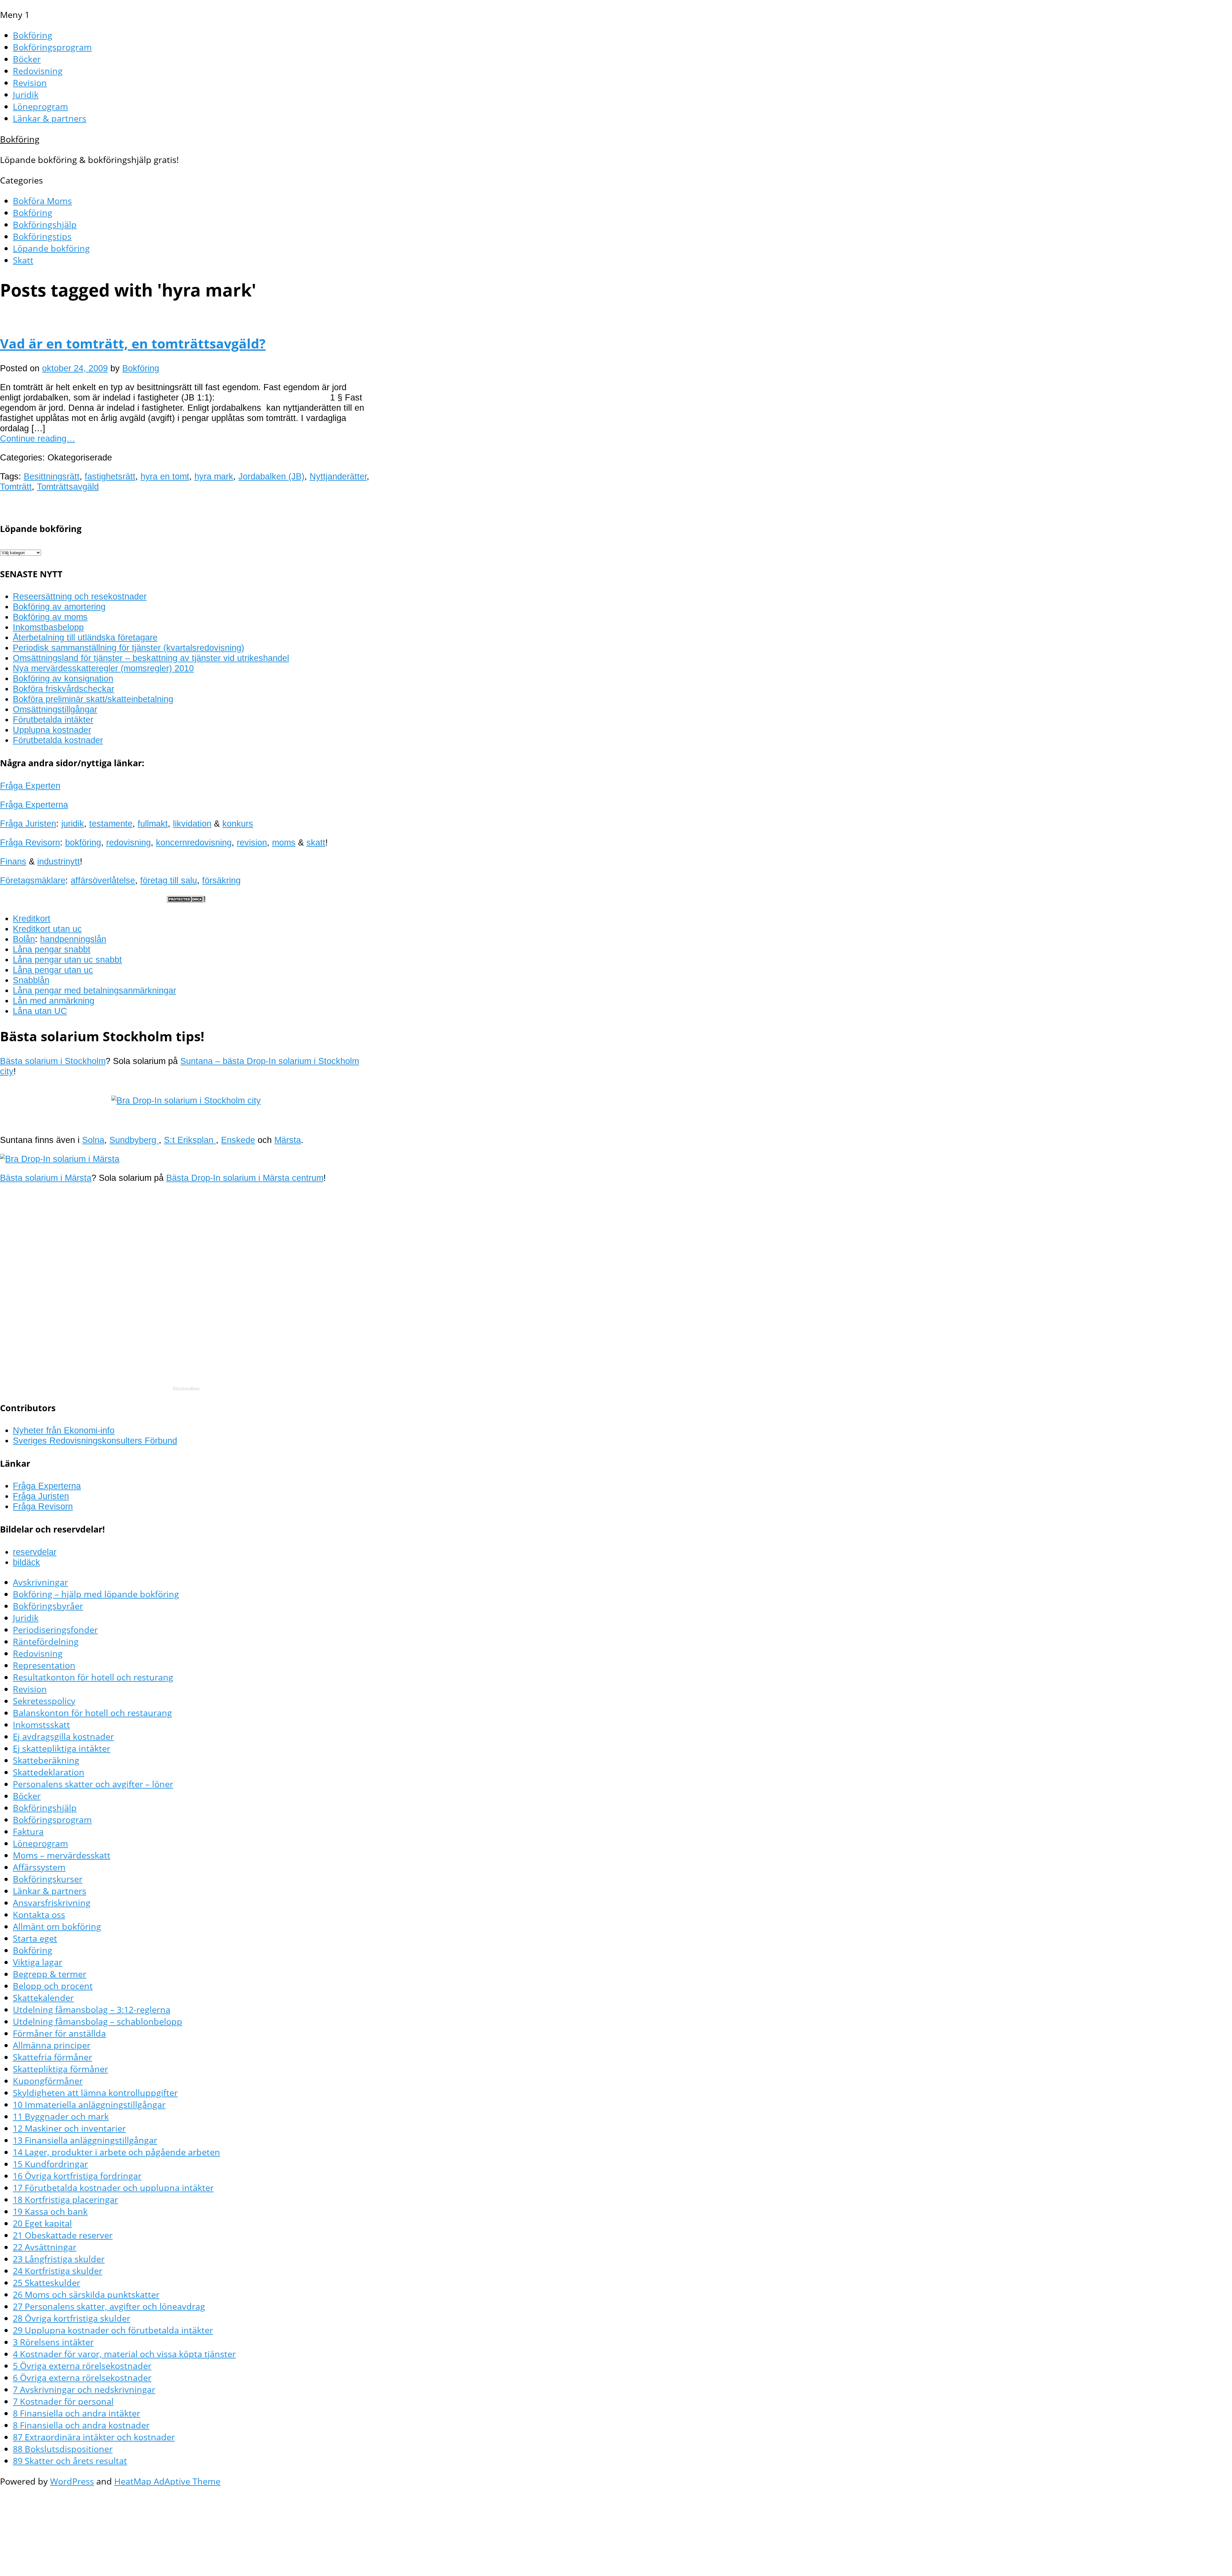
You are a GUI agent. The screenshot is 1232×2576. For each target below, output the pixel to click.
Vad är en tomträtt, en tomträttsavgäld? (133, 343)
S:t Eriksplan (190, 1140)
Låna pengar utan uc (53, 970)
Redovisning (38, 71)
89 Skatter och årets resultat (70, 2461)
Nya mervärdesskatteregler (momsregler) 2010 (103, 668)
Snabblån (31, 980)
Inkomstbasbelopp (48, 627)
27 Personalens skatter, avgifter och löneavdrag (109, 2306)
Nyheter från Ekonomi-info (64, 1430)
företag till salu (169, 880)
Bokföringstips (42, 236)
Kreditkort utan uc (47, 929)
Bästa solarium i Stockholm (53, 1061)
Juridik (26, 94)
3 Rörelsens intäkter (53, 2342)
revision (252, 842)
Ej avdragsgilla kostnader (63, 1736)
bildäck (26, 1562)
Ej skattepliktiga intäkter (62, 1748)
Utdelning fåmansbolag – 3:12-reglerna (92, 2009)
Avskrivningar (40, 1582)
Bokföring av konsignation (63, 678)
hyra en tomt (165, 476)
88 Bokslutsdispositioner (63, 2449)
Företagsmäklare (33, 880)
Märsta (288, 1140)
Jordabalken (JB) (271, 476)
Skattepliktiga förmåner (60, 2069)
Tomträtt (16, 487)
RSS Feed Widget (186, 1388)
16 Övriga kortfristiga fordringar (77, 2176)
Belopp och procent (53, 1986)
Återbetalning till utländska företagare (85, 637)
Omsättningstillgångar (55, 709)
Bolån (24, 939)
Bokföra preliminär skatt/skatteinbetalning (93, 699)
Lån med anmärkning (54, 1001)
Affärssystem (39, 1867)
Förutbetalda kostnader (58, 740)
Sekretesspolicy (44, 1701)
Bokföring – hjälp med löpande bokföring (96, 1594)
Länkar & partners (50, 118)
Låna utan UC (40, 1011)
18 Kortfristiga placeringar (65, 2199)
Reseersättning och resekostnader (80, 596)
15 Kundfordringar (50, 2164)
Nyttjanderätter (338, 476)
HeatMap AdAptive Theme (167, 2481)
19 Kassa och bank (50, 2211)
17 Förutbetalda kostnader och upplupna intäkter (113, 2188)
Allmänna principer (52, 2045)
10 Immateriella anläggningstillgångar (89, 2104)
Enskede (238, 1140)
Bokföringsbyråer (48, 1606)
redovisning (128, 842)
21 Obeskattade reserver (63, 2235)
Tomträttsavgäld (68, 487)
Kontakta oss (39, 1915)
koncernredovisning (194, 842)
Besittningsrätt (52, 476)
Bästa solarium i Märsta (46, 1178)
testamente (111, 824)
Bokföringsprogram (52, 47)
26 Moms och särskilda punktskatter (86, 2294)
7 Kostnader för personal (63, 2401)
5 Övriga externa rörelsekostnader (82, 2366)
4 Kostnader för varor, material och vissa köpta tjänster (124, 2354)
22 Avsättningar (45, 2247)
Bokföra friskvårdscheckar (64, 689)
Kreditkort (32, 919)
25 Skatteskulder (47, 2283)
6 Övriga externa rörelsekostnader (82, 2378)
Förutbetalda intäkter (53, 720)
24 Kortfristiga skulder (58, 2271)
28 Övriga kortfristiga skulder (72, 2318)
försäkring (221, 880)
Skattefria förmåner (52, 2057)
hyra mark (214, 476)
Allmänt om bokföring (57, 1926)
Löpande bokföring (51, 248)
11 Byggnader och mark (61, 2116)
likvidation (192, 824)
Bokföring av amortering (59, 607)
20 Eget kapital (42, 2223)
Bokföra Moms (42, 201)
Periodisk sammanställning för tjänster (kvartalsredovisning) (128, 648)
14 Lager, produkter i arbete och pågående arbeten (116, 2152)
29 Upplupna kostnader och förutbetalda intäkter (113, 2330)
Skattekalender (43, 1998)
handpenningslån (73, 939)
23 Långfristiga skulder (59, 2259)
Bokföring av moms (50, 617)
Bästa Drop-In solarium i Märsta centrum (245, 1178)
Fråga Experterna (34, 805)
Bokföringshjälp (45, 224)
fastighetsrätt (110, 476)
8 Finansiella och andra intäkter (77, 2413)
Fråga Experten (30, 786)
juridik (73, 824)
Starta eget (35, 1938)
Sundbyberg (134, 1140)
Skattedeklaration (49, 1772)
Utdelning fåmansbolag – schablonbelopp (98, 2021)
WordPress (72, 2481)
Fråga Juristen (28, 824)
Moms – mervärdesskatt (62, 1855)
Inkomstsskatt (41, 1725)
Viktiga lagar (38, 1962)
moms (284, 842)
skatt (316, 842)
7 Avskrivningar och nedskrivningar (84, 2389)
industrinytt (59, 861)
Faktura (28, 1831)
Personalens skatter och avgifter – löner (93, 1784)
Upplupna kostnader (52, 730)
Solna (93, 1140)
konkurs (238, 824)
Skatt (23, 260)
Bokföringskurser (48, 1879)
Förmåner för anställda (59, 2033)
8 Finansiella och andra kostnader (81, 2425)
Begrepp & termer (50, 1974)
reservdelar (35, 1552)
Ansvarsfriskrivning (52, 1903)
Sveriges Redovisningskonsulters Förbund (95, 1441)
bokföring (83, 842)
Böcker (27, 59)
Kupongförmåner (48, 2081)
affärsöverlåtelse (103, 880)
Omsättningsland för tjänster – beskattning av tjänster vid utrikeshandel (151, 658)
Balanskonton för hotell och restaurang (92, 1713)
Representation (44, 1665)
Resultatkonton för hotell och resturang (93, 1677)
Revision (30, 83)
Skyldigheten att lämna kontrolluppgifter (95, 2093)
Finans (13, 861)
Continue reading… (38, 438)
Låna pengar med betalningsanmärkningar (94, 990)
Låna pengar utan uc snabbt (67, 960)
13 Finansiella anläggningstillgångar (85, 2140)
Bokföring (33, 35)
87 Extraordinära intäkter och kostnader (94, 2437)
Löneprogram (40, 106)
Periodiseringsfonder (55, 1630)
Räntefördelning (46, 1641)
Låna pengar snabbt (52, 949)
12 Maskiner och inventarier (69, 2128)
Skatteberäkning (46, 1760)
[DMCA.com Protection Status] (186, 900)
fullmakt (153, 824)
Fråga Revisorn (30, 842)
